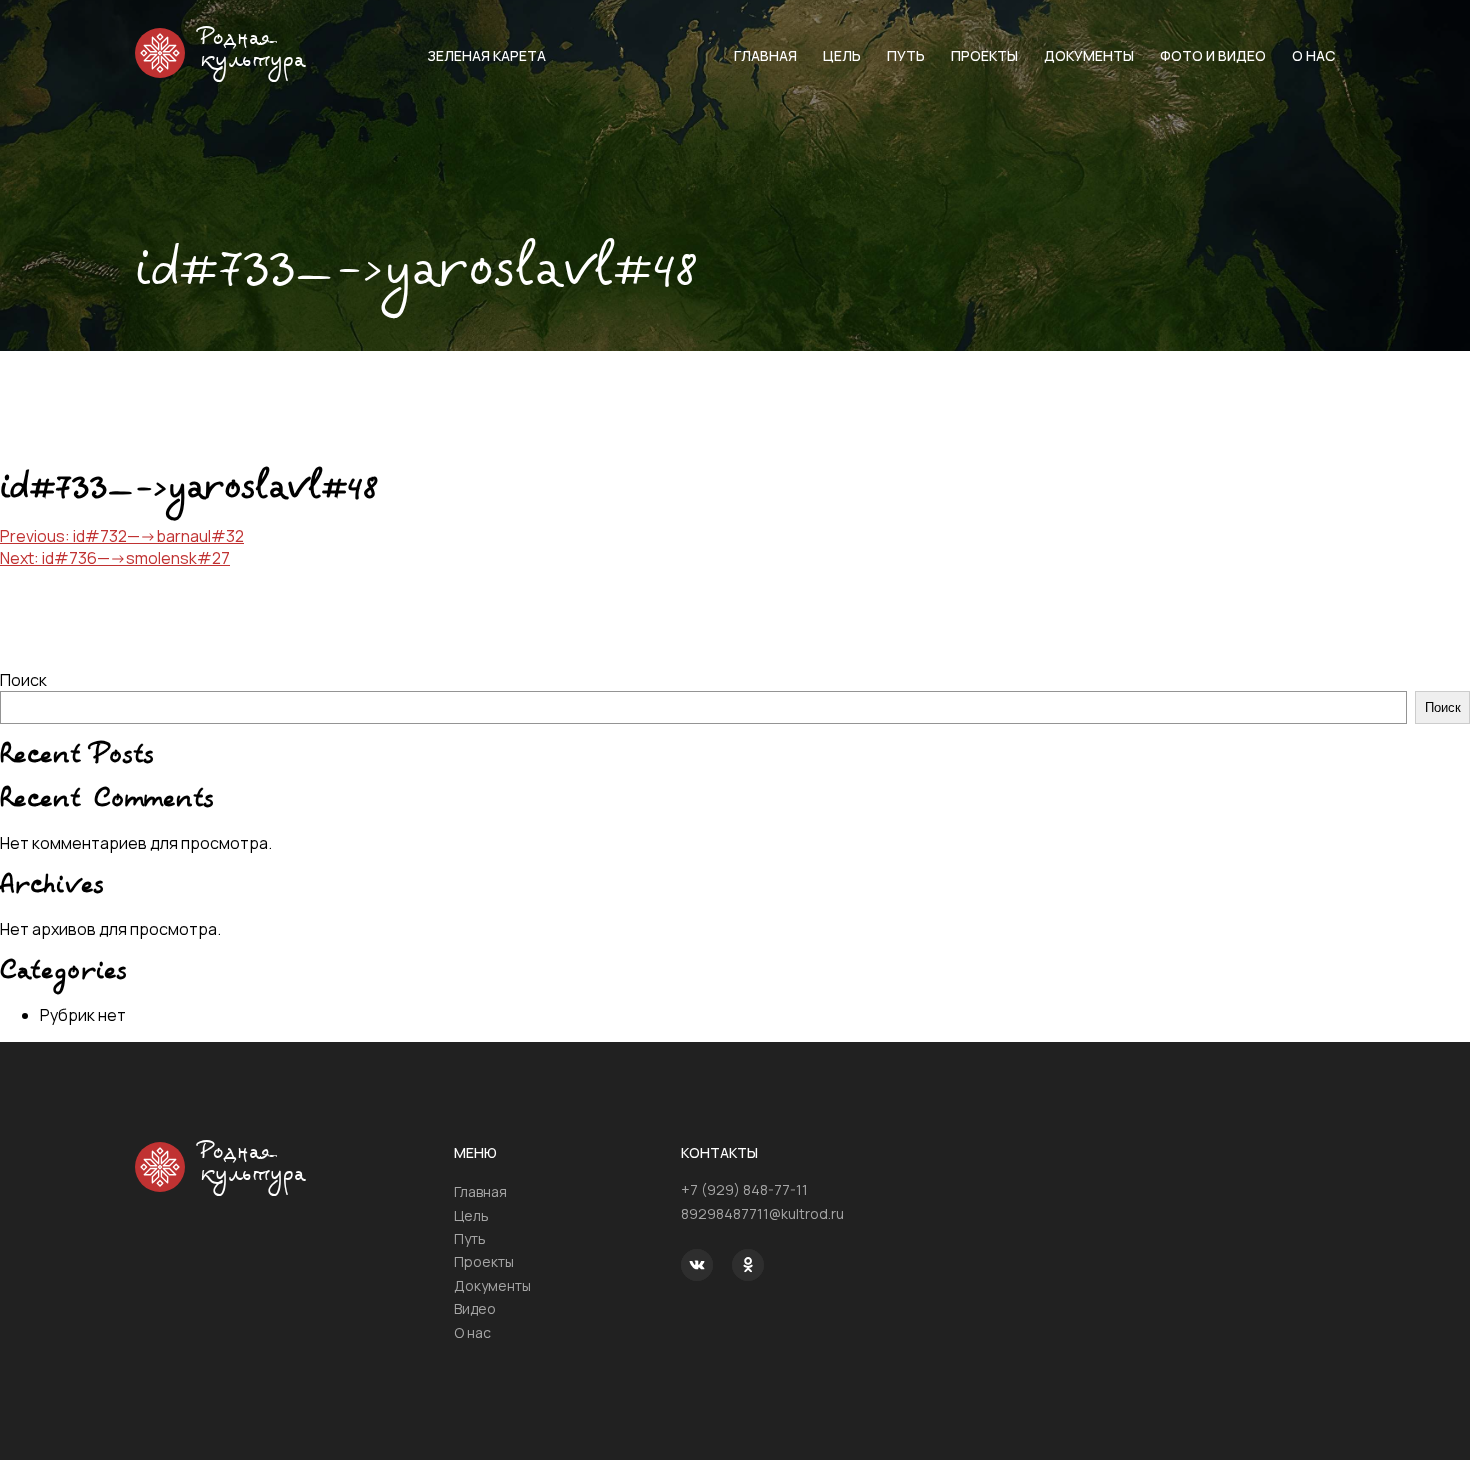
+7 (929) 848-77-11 (744, 1189)
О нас (1313, 55)
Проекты (984, 55)
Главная (765, 55)
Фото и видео (1213, 55)
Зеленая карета (486, 55)
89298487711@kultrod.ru (762, 1213)
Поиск (23, 680)
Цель (842, 55)
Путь (906, 55)
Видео (475, 1308)
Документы (1089, 55)
